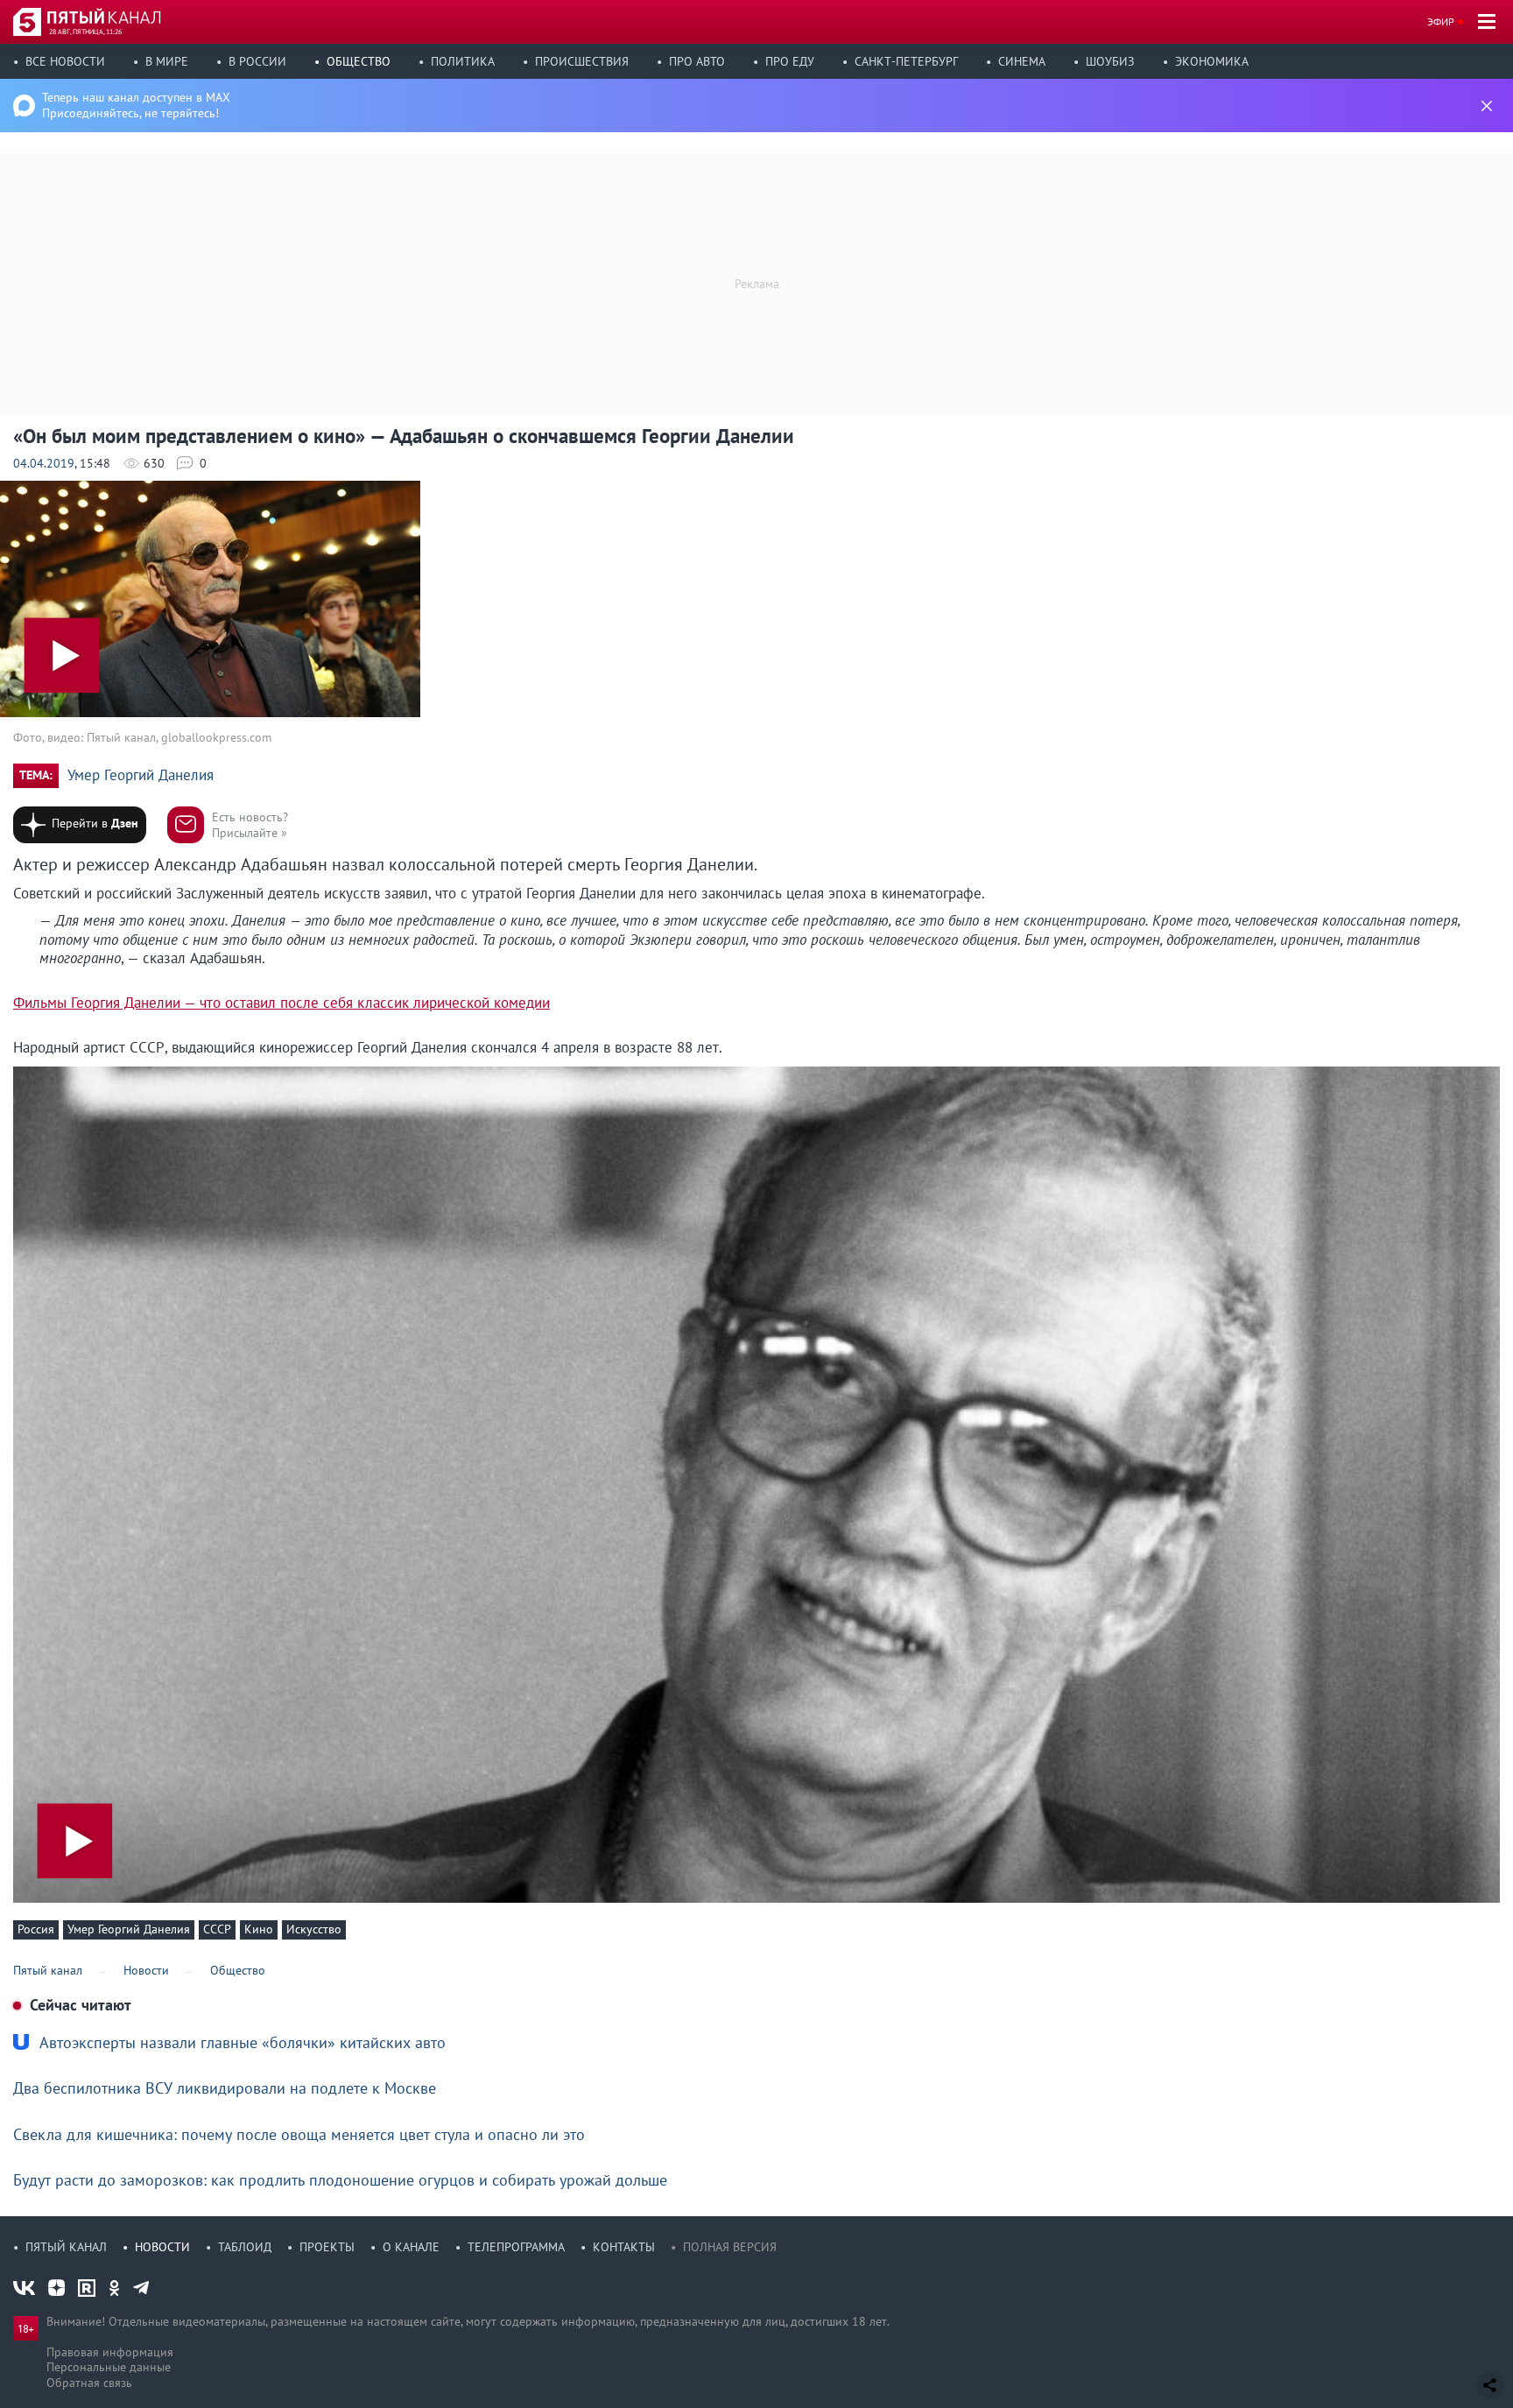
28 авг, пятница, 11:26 (85, 32)
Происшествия (582, 61)
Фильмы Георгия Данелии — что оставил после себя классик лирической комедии (281, 1003)
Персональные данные (109, 2367)
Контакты (624, 2247)
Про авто (697, 61)
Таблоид (245, 2247)
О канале (411, 2247)
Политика (463, 61)
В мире (167, 61)
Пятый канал (66, 2247)
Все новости (65, 61)
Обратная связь (89, 2383)
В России (257, 61)
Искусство (314, 1929)
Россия (36, 1929)
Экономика (1212, 61)
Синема (1022, 61)
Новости (162, 2247)
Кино (259, 1929)
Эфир (1441, 21)
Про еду (790, 61)
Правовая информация (110, 2352)
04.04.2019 (44, 463)
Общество (359, 61)
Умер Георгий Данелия (141, 775)
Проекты (327, 2247)
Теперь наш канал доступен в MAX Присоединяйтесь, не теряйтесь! (136, 105)
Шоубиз (1110, 61)
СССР (217, 1929)
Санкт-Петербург (906, 61)
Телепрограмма (516, 2247)
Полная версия (730, 2247)
